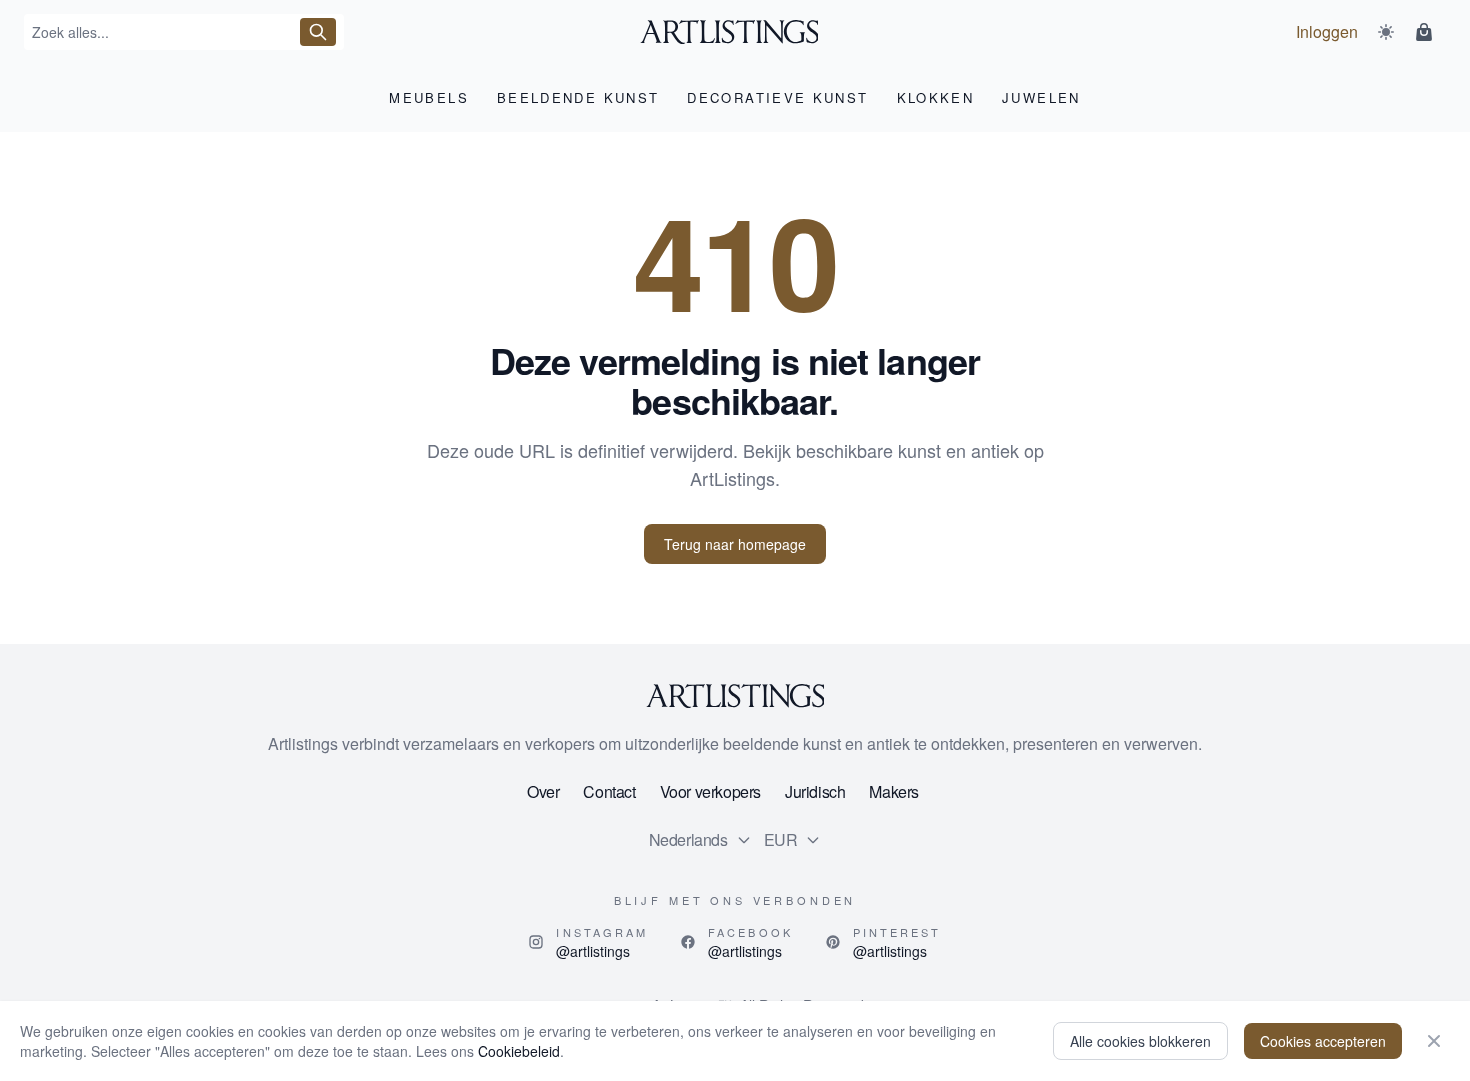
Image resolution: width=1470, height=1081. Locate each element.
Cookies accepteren (1323, 1041)
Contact (609, 791)
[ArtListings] (735, 696)
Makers (894, 791)
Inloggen (1327, 31)
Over (543, 791)
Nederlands (688, 839)
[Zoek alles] (318, 32)
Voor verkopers (710, 791)
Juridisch (815, 791)
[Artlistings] (735, 32)
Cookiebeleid (519, 1051)
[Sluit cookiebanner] (1434, 1041)
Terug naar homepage (735, 544)
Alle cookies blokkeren (1140, 1041)
